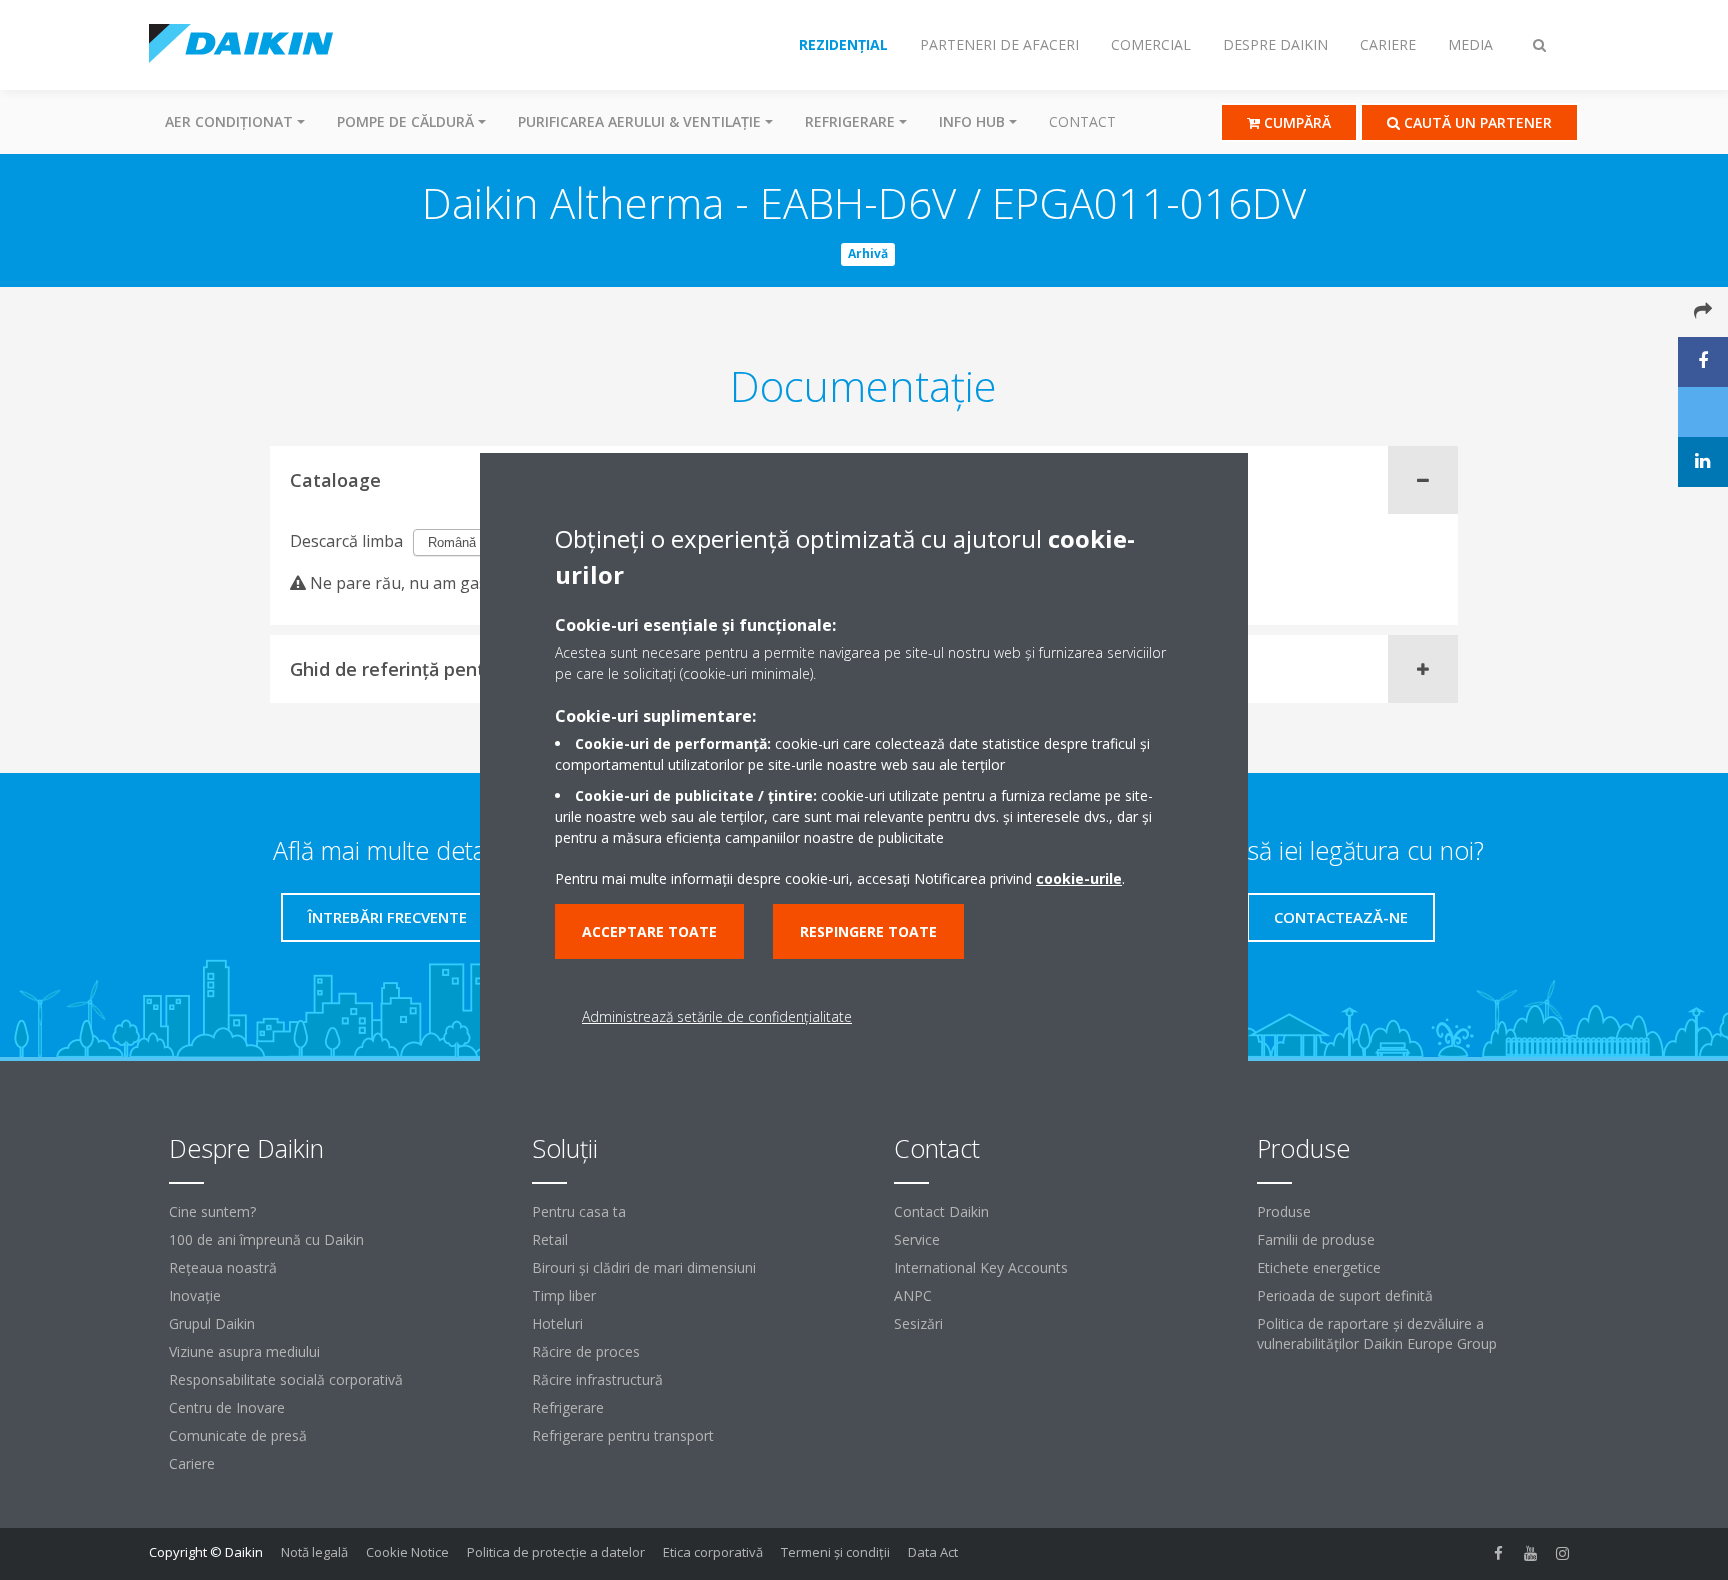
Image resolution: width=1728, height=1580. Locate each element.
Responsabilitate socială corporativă (286, 1379)
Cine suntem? (212, 1211)
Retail (550, 1239)
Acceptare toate (649, 931)
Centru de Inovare (227, 1407)
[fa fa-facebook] (1499, 1554)
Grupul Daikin (212, 1323)
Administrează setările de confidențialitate (717, 1016)
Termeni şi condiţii (835, 1552)
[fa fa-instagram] (1563, 1554)
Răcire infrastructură (597, 1379)
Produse (1284, 1211)
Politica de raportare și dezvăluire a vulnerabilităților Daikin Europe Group (1377, 1333)
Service (917, 1239)
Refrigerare (568, 1407)
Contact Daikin (941, 1211)
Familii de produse (1316, 1239)
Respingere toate (868, 931)
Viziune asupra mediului (244, 1351)
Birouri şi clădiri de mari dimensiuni (644, 1267)
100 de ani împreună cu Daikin (266, 1239)
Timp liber (564, 1295)
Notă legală (314, 1552)
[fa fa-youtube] (1531, 1554)
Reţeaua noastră (223, 1267)
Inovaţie (195, 1295)
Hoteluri (557, 1323)
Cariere (192, 1463)
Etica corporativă (713, 1552)
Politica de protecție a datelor (556, 1552)
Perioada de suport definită (1345, 1295)
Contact (1082, 121)
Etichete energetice (1319, 1267)
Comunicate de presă (238, 1435)
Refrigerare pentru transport (623, 1435)
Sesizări (918, 1323)
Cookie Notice (407, 1552)
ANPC (913, 1295)
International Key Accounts (981, 1267)
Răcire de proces (586, 1351)
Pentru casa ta (579, 1211)
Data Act (933, 1552)
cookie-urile (1079, 878)
